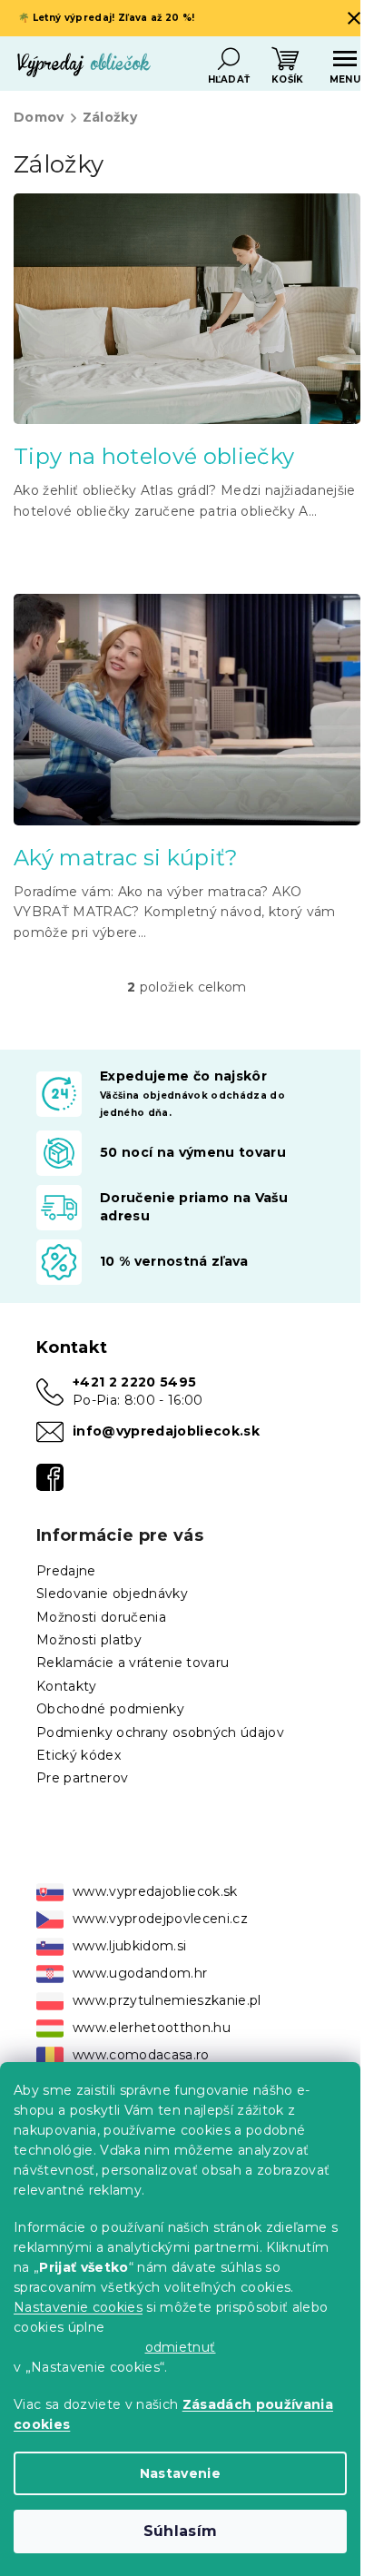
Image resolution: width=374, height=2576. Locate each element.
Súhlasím (181, 2531)
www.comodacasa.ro (141, 2055)
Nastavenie (180, 2473)
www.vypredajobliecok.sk (155, 1891)
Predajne (66, 1571)
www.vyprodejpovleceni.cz (160, 1919)
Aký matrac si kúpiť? (126, 858)
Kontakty (67, 1686)
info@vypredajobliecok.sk (166, 1431)
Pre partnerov (82, 1778)
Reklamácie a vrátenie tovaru (133, 1663)
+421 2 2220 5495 (134, 1382)
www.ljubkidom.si (129, 1946)
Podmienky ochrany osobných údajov (160, 1732)
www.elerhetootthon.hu (152, 2028)
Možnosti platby (89, 1640)
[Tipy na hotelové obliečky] (187, 308)
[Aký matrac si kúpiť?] (187, 708)
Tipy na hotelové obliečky (154, 456)
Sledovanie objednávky (112, 1594)
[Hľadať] (229, 59)
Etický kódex (79, 1755)
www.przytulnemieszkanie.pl (167, 2000)
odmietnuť (181, 2347)
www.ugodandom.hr (140, 1973)
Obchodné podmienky (110, 1709)
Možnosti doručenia (101, 1617)
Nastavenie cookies (78, 2307)
